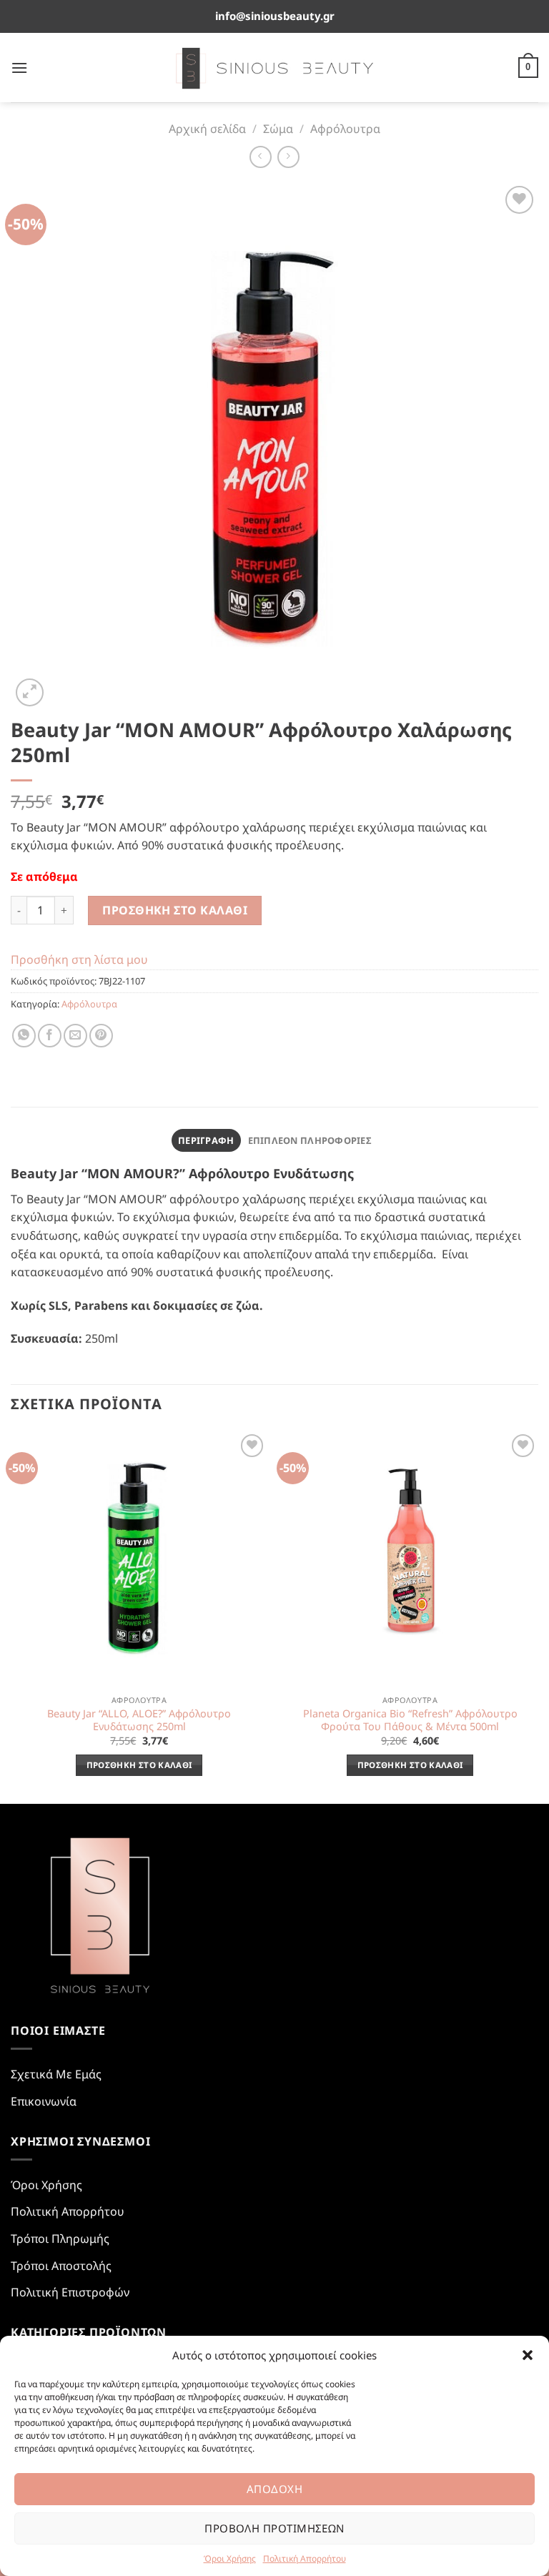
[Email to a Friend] (75, 1036)
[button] (528, 2355)
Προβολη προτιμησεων (274, 2528)
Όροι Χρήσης (230, 2558)
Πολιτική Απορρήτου (305, 2558)
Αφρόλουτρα (345, 129)
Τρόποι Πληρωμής (60, 2239)
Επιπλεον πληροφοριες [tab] (310, 1140)
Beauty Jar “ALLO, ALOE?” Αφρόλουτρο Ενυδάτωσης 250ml (139, 1721)
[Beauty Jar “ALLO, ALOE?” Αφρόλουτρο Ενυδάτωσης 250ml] (139, 1559)
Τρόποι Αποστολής (61, 2266)
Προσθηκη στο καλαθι (175, 910)
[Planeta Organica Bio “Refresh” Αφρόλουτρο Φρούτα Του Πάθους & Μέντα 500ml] (410, 1559)
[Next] (538, 1616)
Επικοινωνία (44, 2101)
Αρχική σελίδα (207, 129)
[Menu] (19, 68)
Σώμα (278, 129)
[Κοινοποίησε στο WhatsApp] (24, 1036)
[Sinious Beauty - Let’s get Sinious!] (275, 68)
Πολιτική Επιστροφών (70, 2292)
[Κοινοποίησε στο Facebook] (50, 1036)
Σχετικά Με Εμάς (56, 2074)
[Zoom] (30, 692)
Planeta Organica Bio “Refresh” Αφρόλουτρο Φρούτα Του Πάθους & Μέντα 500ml (410, 1721)
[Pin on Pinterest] (101, 1036)
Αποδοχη (274, 2489)
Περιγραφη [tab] (206, 1140)
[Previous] (11, 1616)
